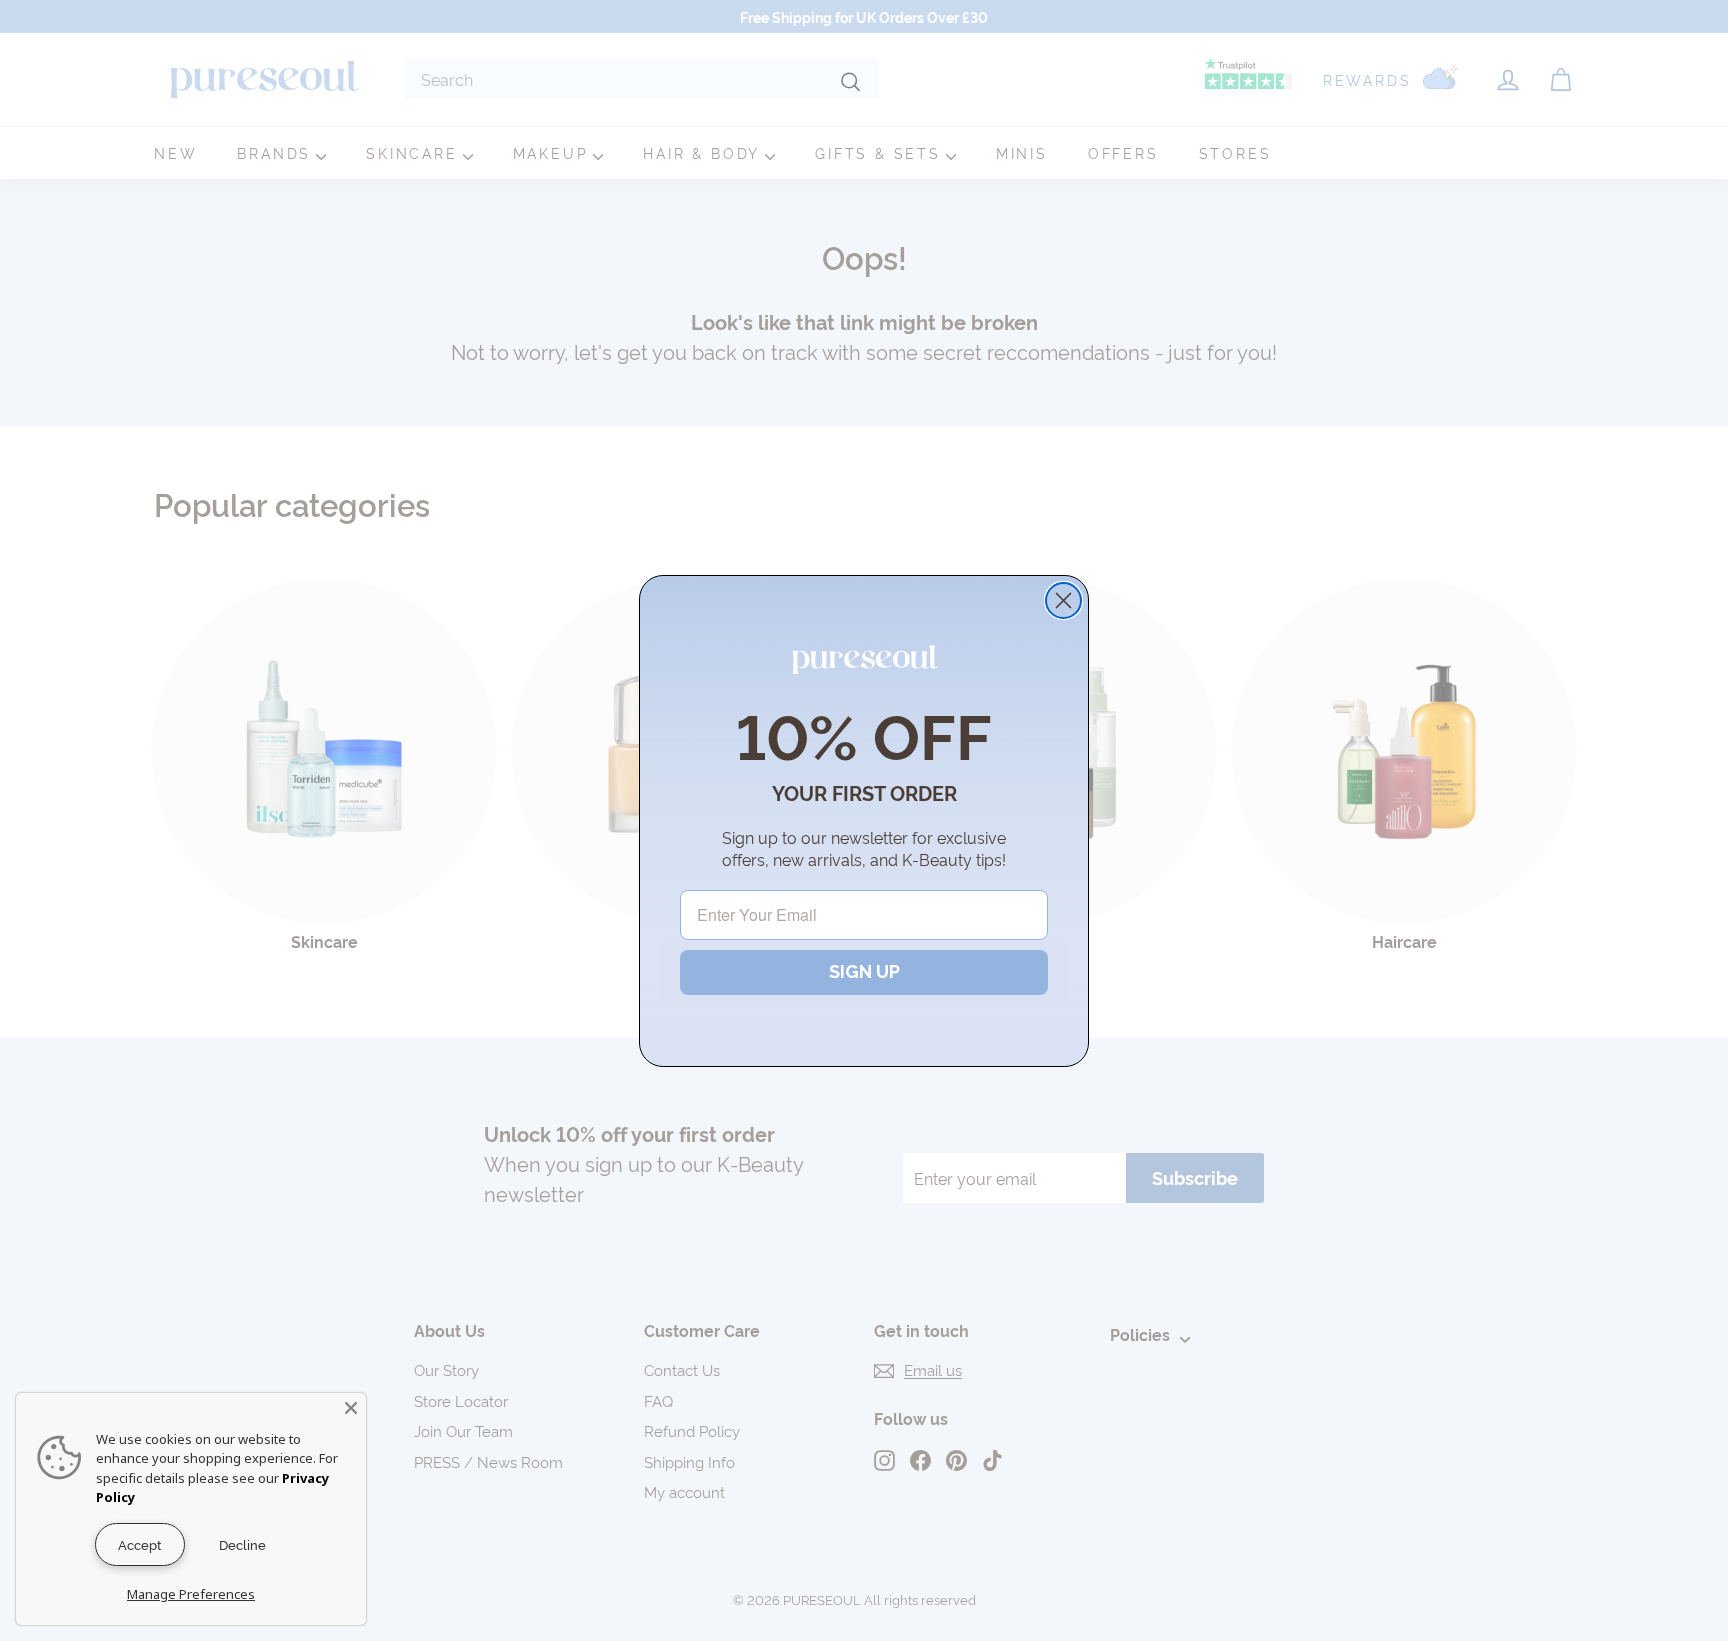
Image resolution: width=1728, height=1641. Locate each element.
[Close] (351, 1408)
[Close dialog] (1063, 600)
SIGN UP (864, 971)
